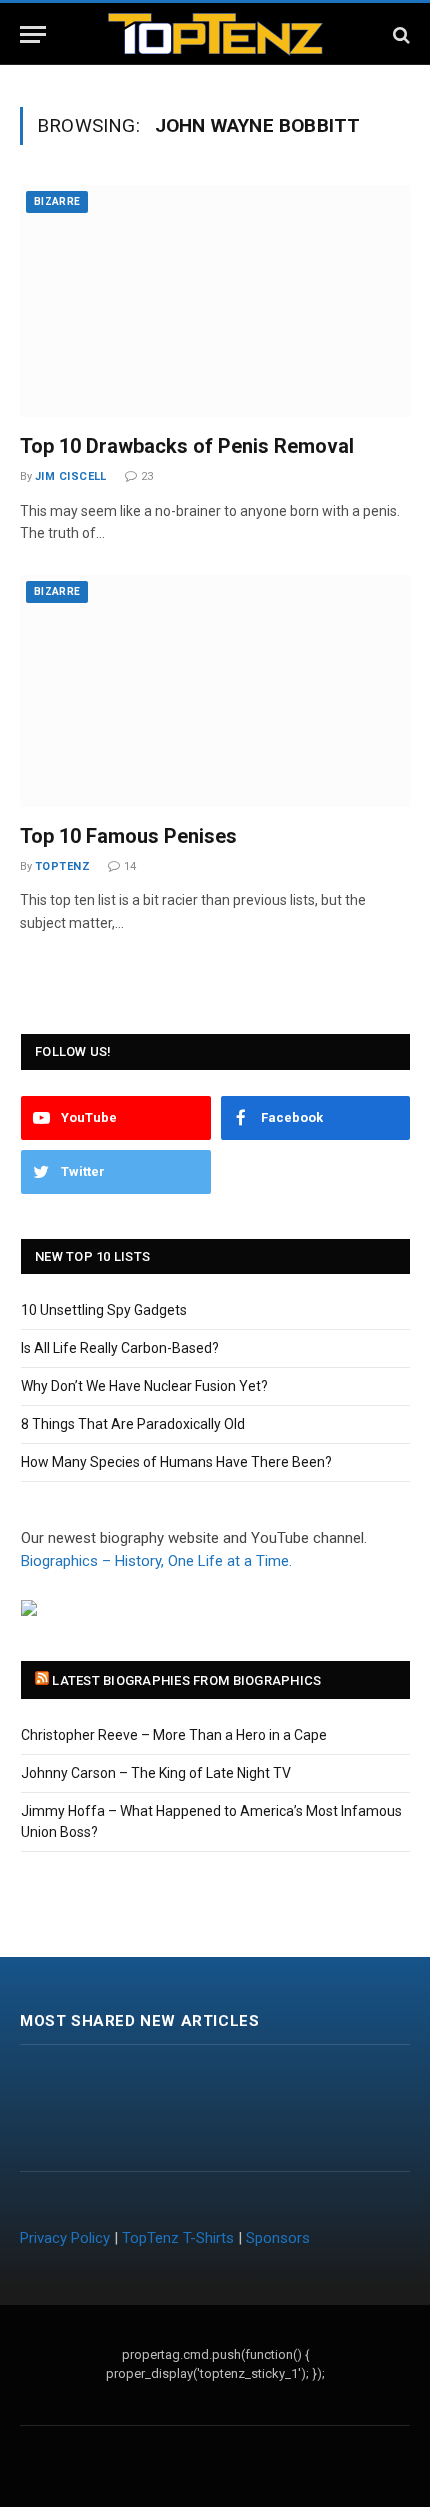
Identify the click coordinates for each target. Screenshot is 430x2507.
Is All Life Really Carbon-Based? (120, 1348)
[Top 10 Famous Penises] (215, 691)
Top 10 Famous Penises (128, 836)
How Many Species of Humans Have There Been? (176, 1462)
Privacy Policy (65, 2238)
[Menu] (33, 34)
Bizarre (57, 201)
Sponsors (278, 2238)
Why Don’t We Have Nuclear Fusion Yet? (144, 1386)
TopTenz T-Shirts (178, 2238)
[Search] (399, 34)
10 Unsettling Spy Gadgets (104, 1310)
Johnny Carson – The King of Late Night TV (156, 1773)
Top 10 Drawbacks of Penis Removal (187, 446)
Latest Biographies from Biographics (186, 1680)
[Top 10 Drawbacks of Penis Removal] (215, 301)
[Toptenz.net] (215, 34)
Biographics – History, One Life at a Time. (156, 1561)
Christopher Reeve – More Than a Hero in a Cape (174, 1735)
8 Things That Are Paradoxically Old (133, 1424)
